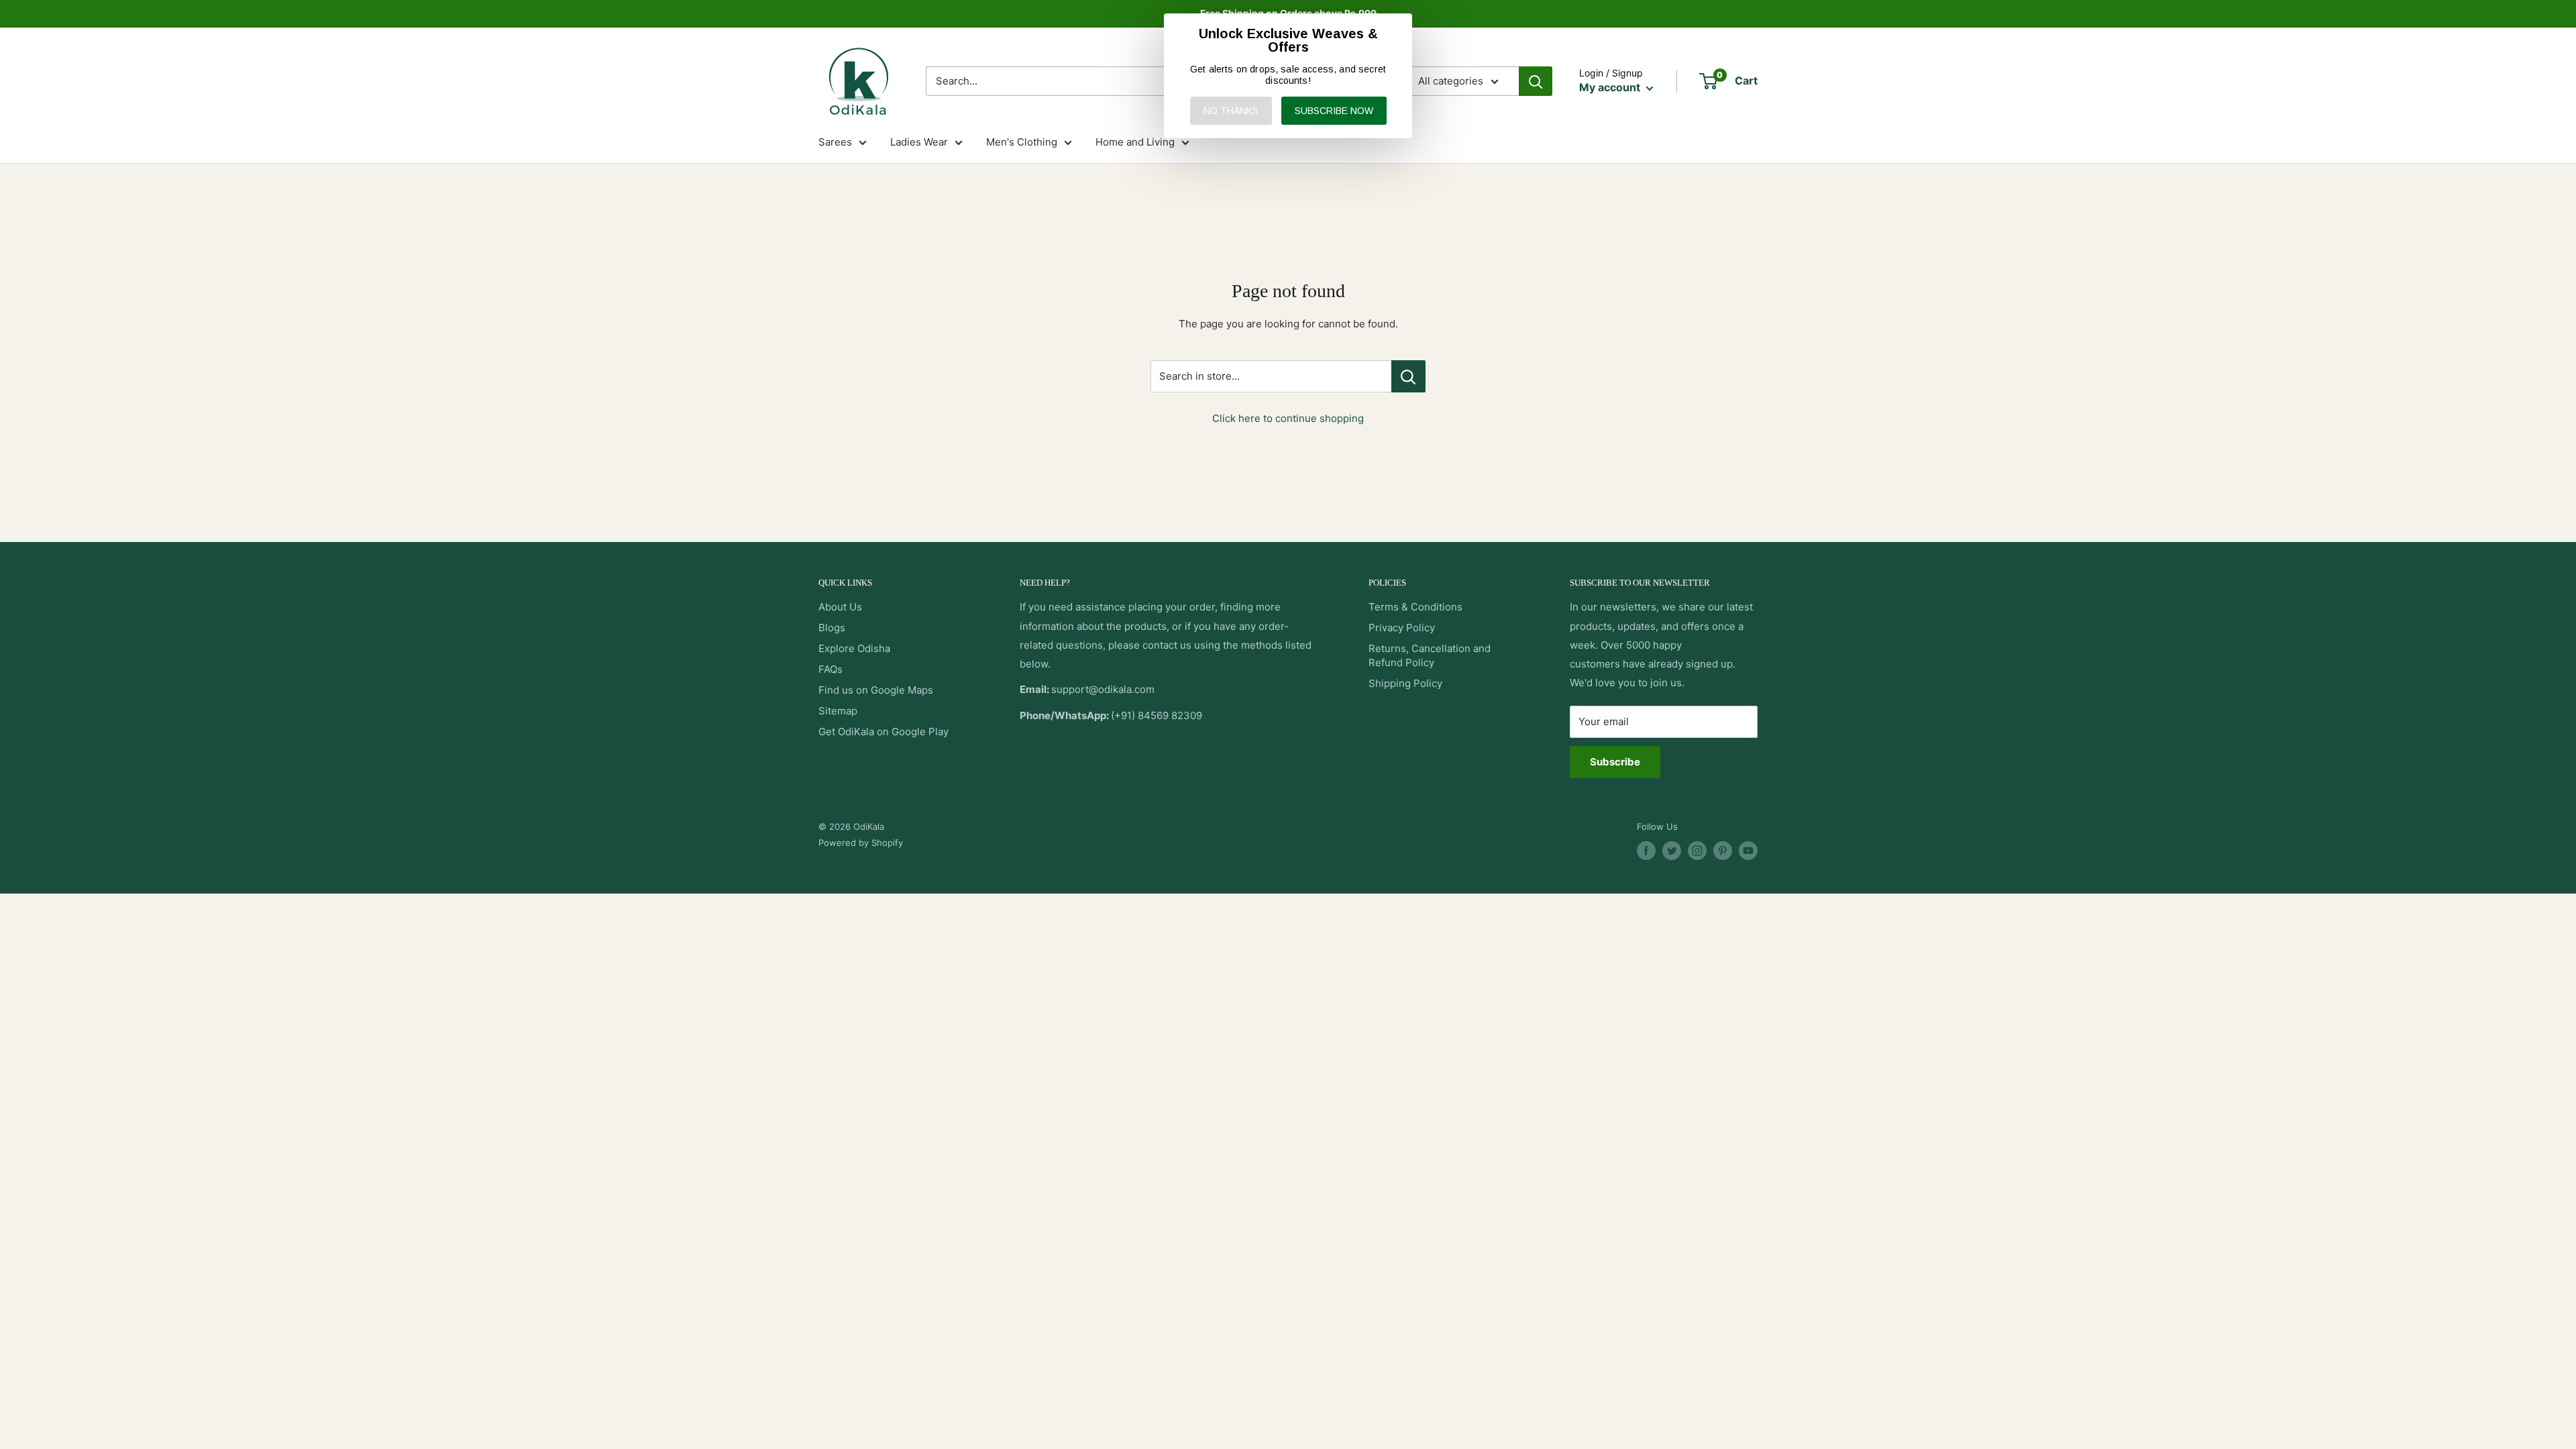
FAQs (830, 669)
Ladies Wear (919, 142)
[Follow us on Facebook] (1646, 851)
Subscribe (1615, 762)
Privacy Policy (1402, 628)
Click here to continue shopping (1288, 418)
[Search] (1536, 81)
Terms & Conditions (1415, 607)
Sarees (835, 142)
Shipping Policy (1405, 683)
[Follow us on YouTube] (1748, 851)
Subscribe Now (1334, 111)
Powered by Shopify (861, 843)
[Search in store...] (1408, 376)
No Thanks (1231, 111)
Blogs (832, 628)
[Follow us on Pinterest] (1723, 851)
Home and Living (1135, 142)
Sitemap (838, 711)
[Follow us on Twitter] (1672, 851)
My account (1611, 87)
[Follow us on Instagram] (1697, 851)
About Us (840, 607)
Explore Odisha (854, 648)
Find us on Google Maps (876, 690)
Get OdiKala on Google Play (883, 732)
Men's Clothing (1022, 142)
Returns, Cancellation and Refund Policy (1430, 655)
